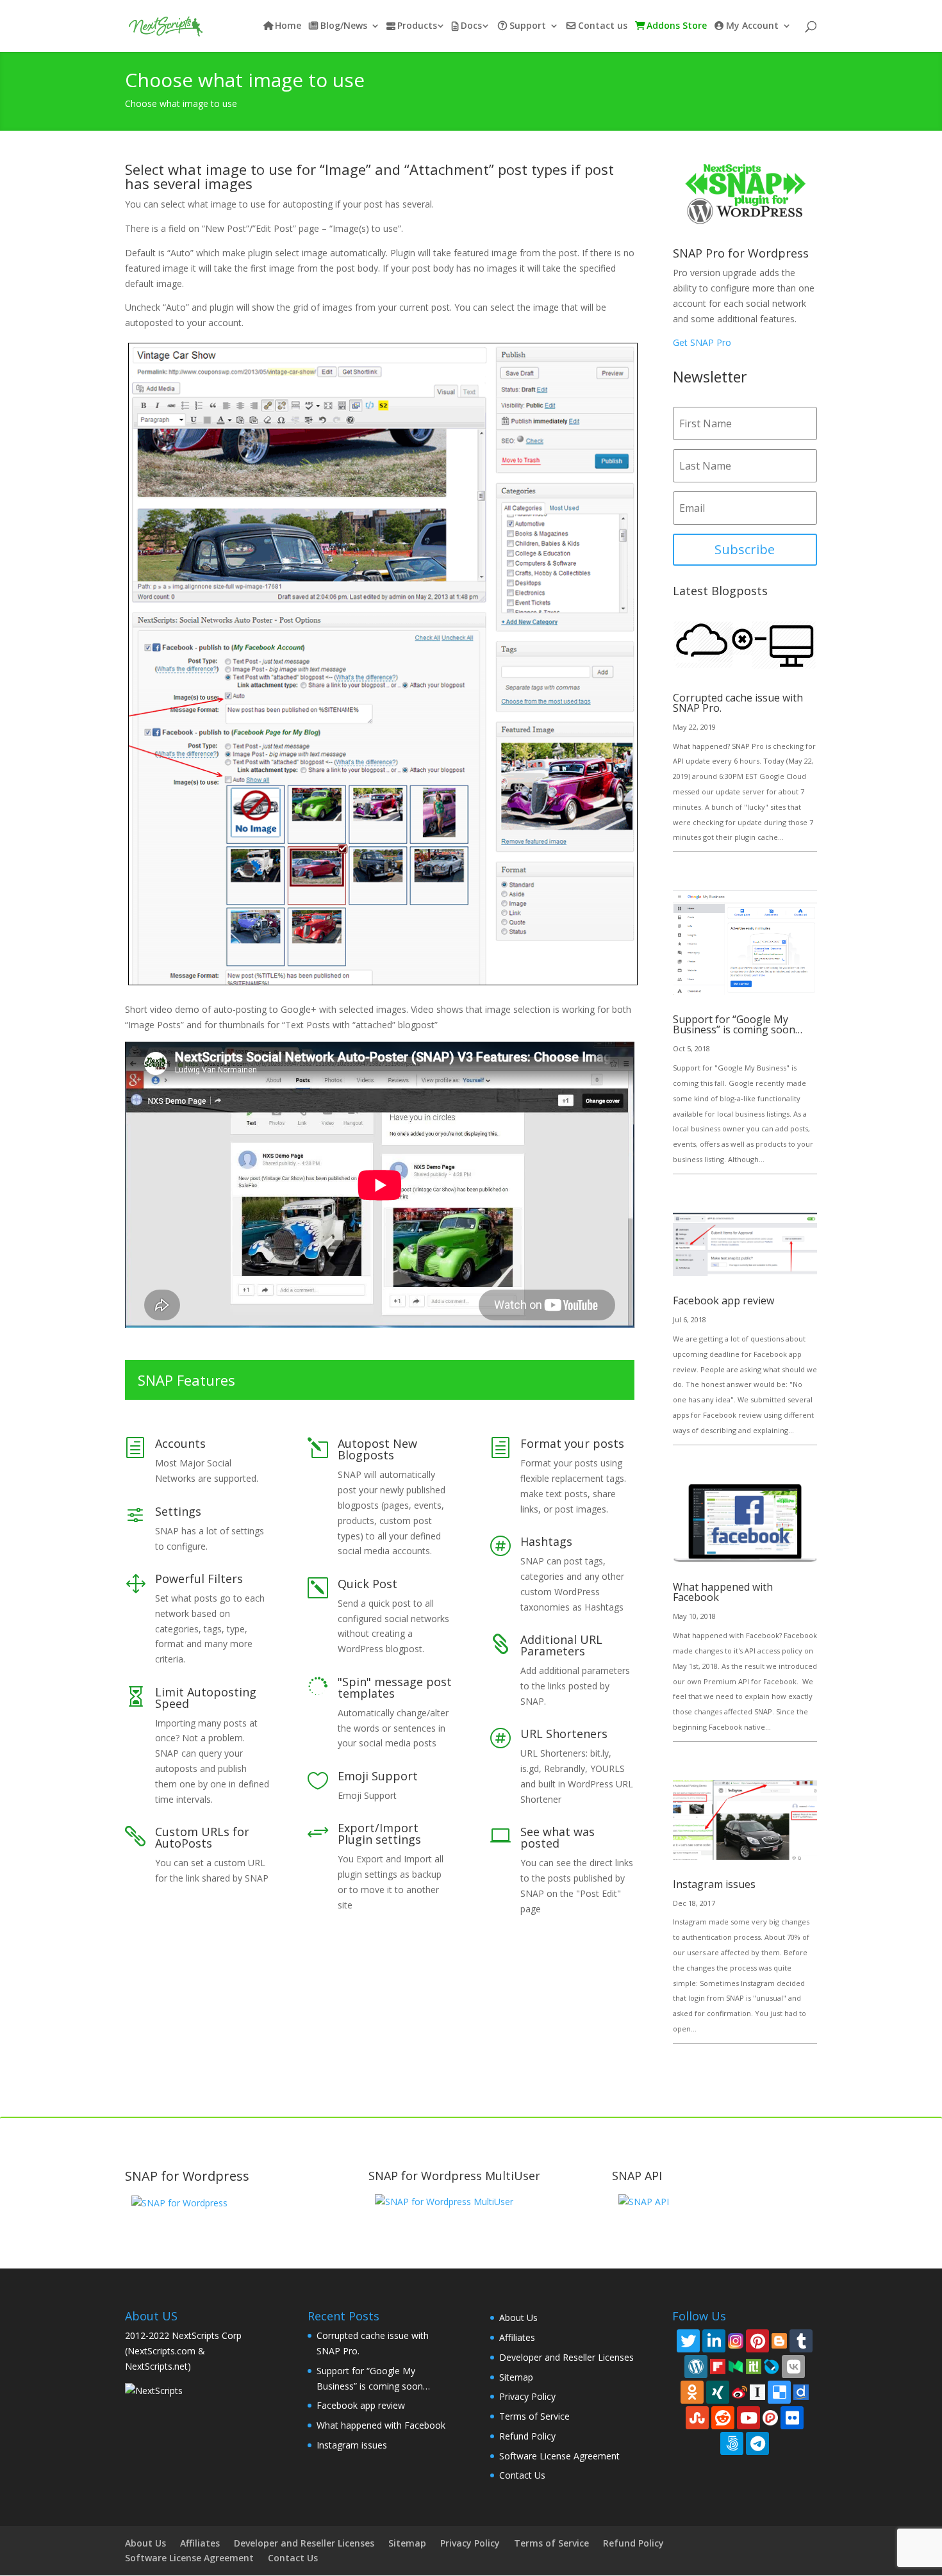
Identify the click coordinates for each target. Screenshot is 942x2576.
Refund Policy (527, 2436)
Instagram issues (714, 1884)
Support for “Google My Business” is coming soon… (738, 1024)
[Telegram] (757, 2443)
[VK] (793, 2367)
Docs (471, 26)
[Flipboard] (718, 2366)
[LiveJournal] (772, 2366)
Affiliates (517, 2337)
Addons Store (677, 26)
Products (417, 26)
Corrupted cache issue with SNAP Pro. (738, 703)
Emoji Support (378, 1776)
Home (288, 26)
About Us (518, 2318)
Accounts (180, 1443)
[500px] (732, 2443)
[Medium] (736, 2366)
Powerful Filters (199, 1579)
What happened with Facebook (723, 1592)
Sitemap (516, 2377)
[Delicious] (779, 2392)
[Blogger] (779, 2340)
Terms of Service (534, 2416)
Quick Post (368, 1584)
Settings (178, 1511)
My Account (752, 26)
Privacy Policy (527, 2396)
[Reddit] (723, 2418)
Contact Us (522, 2475)
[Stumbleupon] (697, 2418)
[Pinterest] (757, 2341)
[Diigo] (801, 2391)
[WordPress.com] (696, 2367)
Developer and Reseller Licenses (566, 2357)
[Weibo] (740, 2391)
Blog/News (344, 26)
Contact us (603, 26)
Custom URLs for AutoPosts (202, 1837)
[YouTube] (748, 2418)
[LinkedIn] (714, 2341)
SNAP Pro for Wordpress (741, 253)
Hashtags (546, 1541)
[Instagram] (736, 2340)
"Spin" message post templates (395, 1687)
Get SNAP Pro (702, 342)
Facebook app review (723, 1300)
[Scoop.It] (754, 2366)
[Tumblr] (801, 2341)
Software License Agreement (559, 2456)
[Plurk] (770, 2417)
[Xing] (718, 2392)
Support (528, 26)
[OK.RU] (692, 2392)
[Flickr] (792, 2418)
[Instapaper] (757, 2391)
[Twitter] (688, 2341)
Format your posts (572, 1443)
